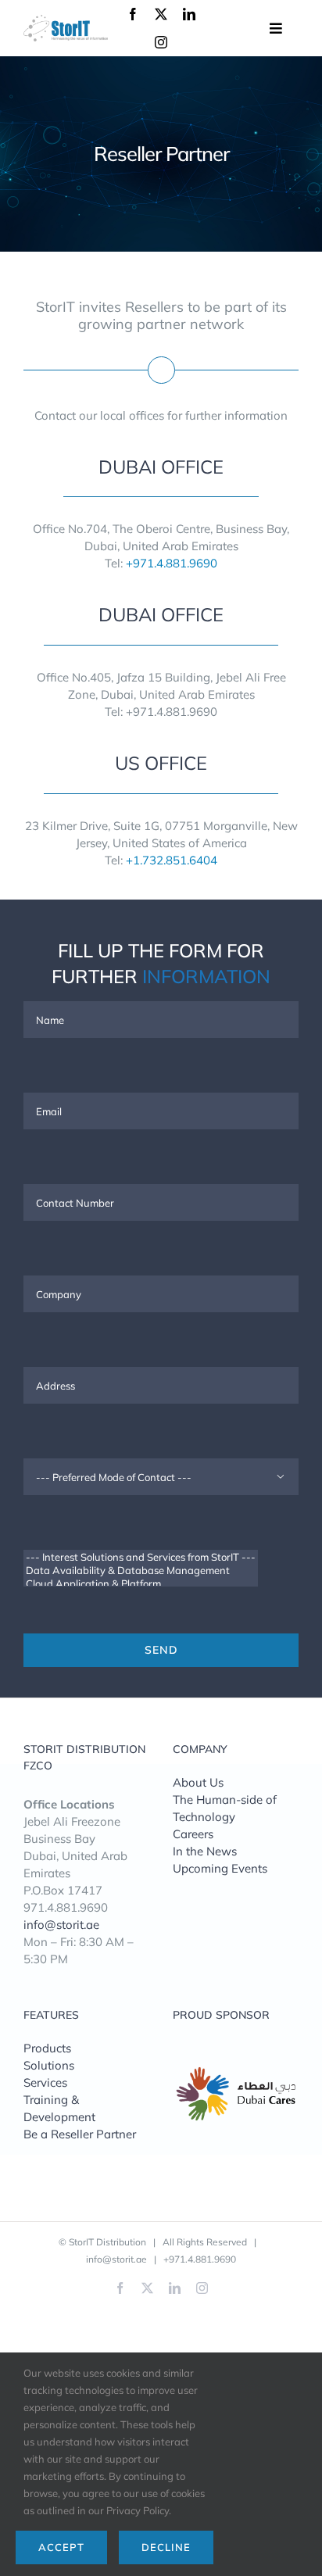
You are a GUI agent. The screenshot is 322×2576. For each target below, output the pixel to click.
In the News (205, 1851)
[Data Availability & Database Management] (141, 1571)
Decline (166, 2547)
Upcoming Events (220, 1868)
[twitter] (161, 14)
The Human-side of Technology (225, 1808)
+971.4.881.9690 (172, 563)
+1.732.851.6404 (172, 860)
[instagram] (161, 42)
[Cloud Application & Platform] (141, 1584)
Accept (61, 2547)
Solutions (49, 2065)
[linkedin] (189, 14)
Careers (193, 1834)
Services (45, 2082)
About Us (198, 1782)
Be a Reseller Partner (80, 2134)
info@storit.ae (61, 1925)
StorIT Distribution (107, 2242)
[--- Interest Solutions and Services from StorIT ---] (141, 1557)
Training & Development (59, 2108)
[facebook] (133, 14)
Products (47, 2048)
